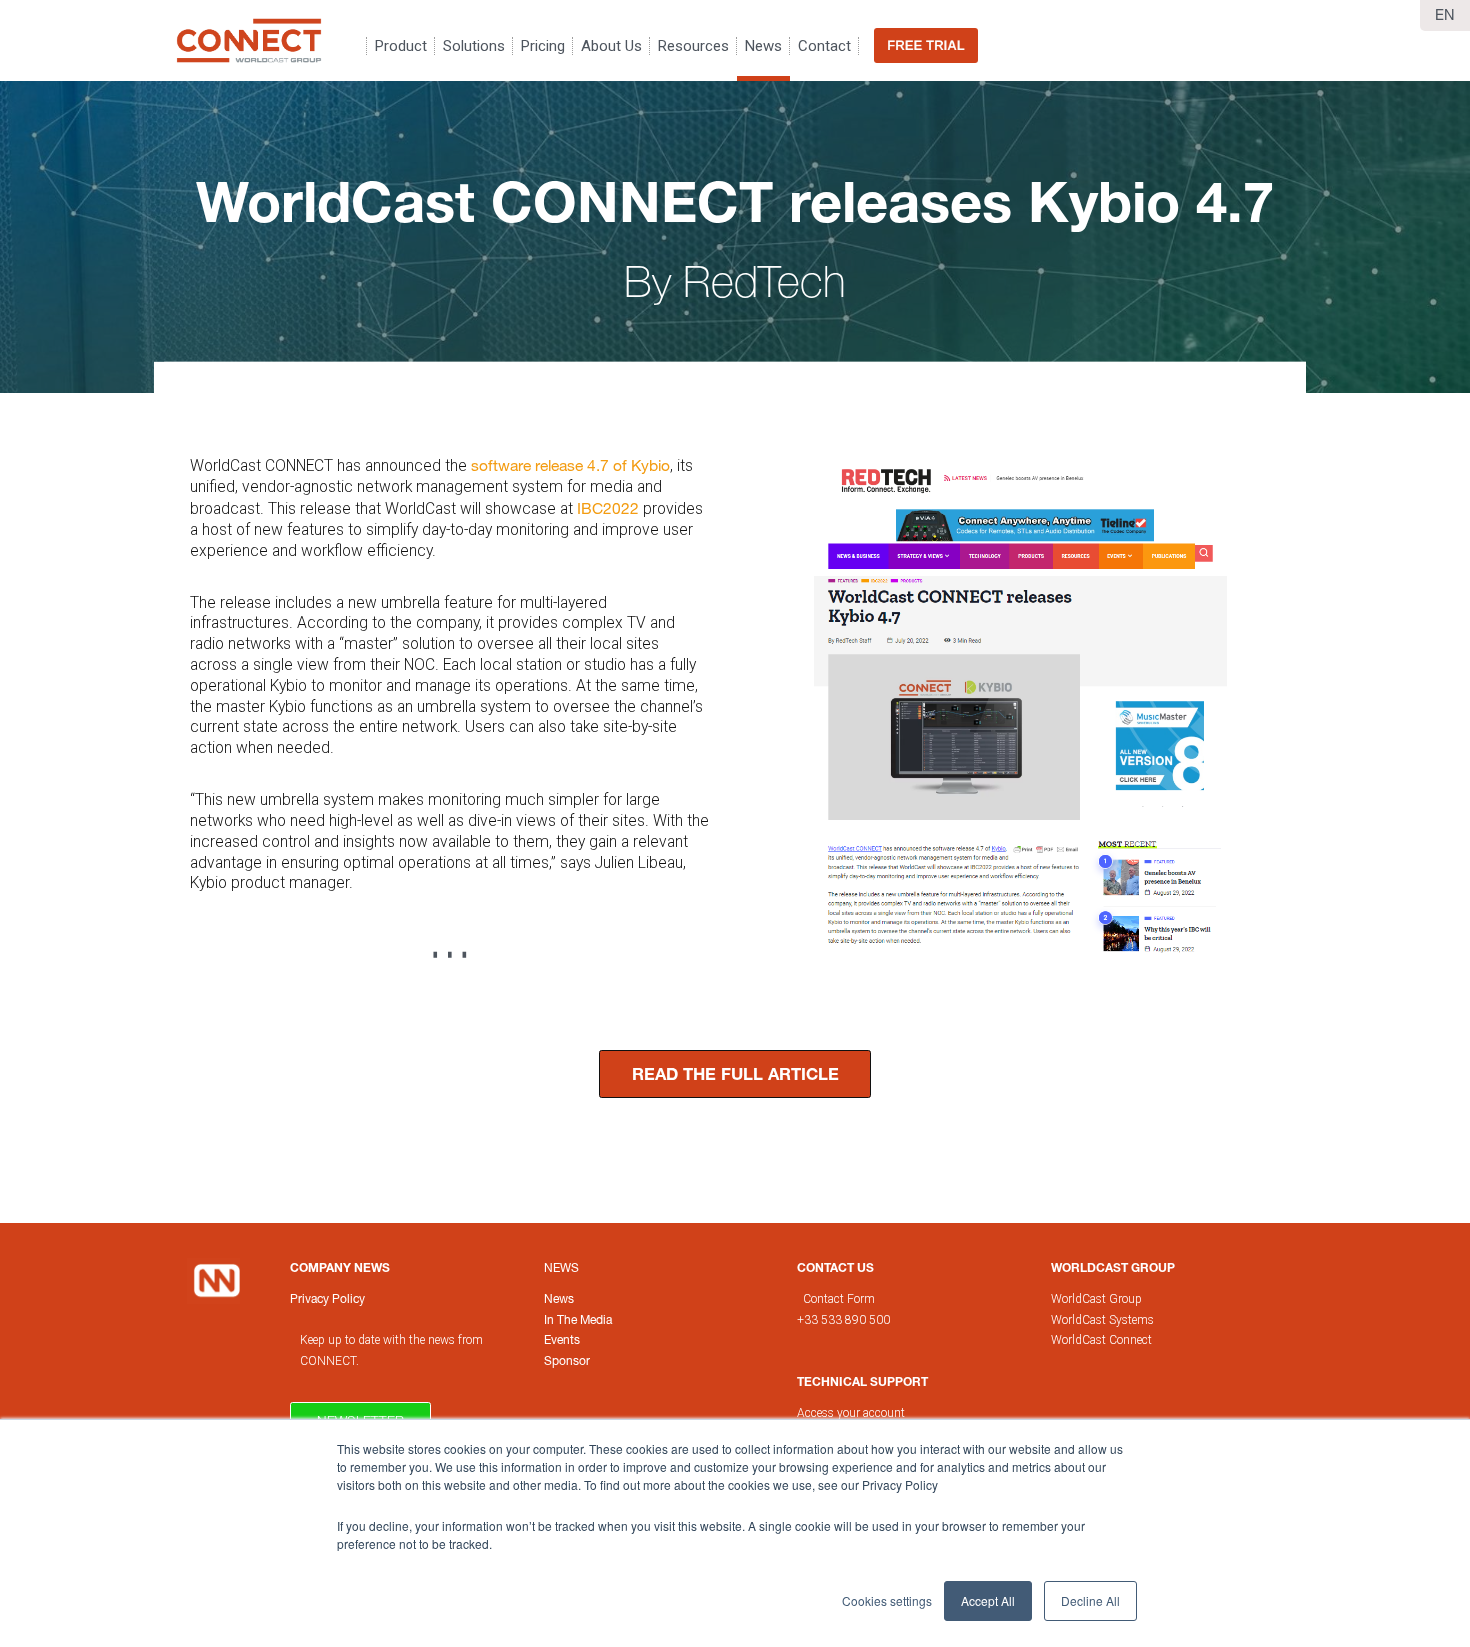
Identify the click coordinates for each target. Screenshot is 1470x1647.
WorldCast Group (1096, 1299)
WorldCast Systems (1102, 1320)
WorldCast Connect (1101, 1340)
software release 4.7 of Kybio (570, 465)
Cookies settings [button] (887, 1600)
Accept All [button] (988, 1600)
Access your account (851, 1413)
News (561, 1267)
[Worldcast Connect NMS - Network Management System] (249, 40)
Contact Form (840, 1299)
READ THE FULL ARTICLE (735, 1074)
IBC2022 (610, 508)
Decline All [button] (1090, 1600)
